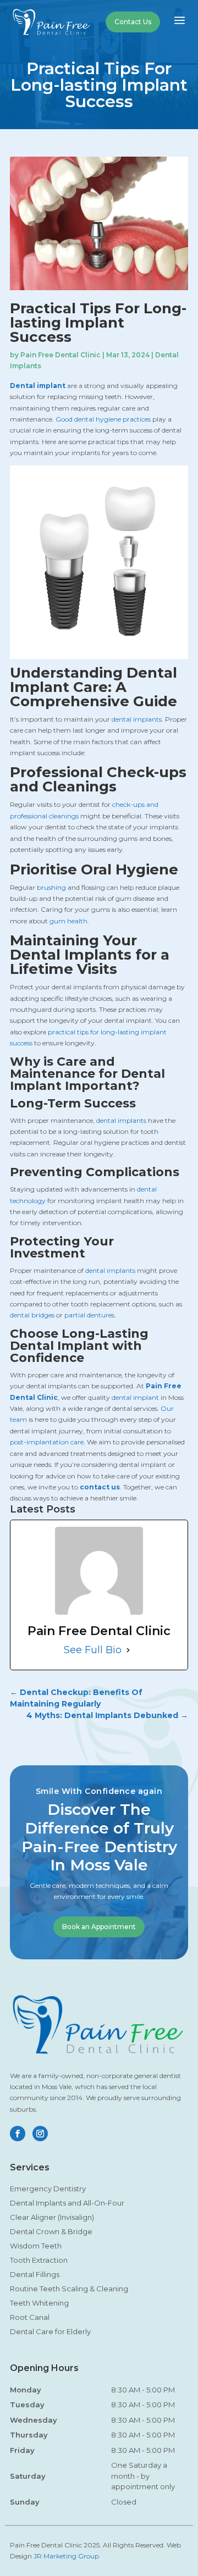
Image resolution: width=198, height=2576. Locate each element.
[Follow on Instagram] (40, 2134)
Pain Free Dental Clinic (61, 355)
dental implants (137, 719)
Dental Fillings (35, 2274)
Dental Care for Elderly (50, 2331)
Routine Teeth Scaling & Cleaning (69, 2289)
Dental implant (38, 386)
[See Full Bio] (128, 1650)
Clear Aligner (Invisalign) (52, 2217)
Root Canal (30, 2317)
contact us (100, 1487)
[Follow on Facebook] (18, 2134)
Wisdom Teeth (36, 2246)
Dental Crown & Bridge (51, 2231)
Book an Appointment (99, 1927)
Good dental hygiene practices (103, 419)
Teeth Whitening (39, 2303)
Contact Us (133, 22)
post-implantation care (47, 1442)
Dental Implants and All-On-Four (67, 2203)
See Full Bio (93, 1650)
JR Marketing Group (66, 2556)
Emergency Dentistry (48, 2189)
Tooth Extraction (39, 2260)
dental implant (135, 1397)
